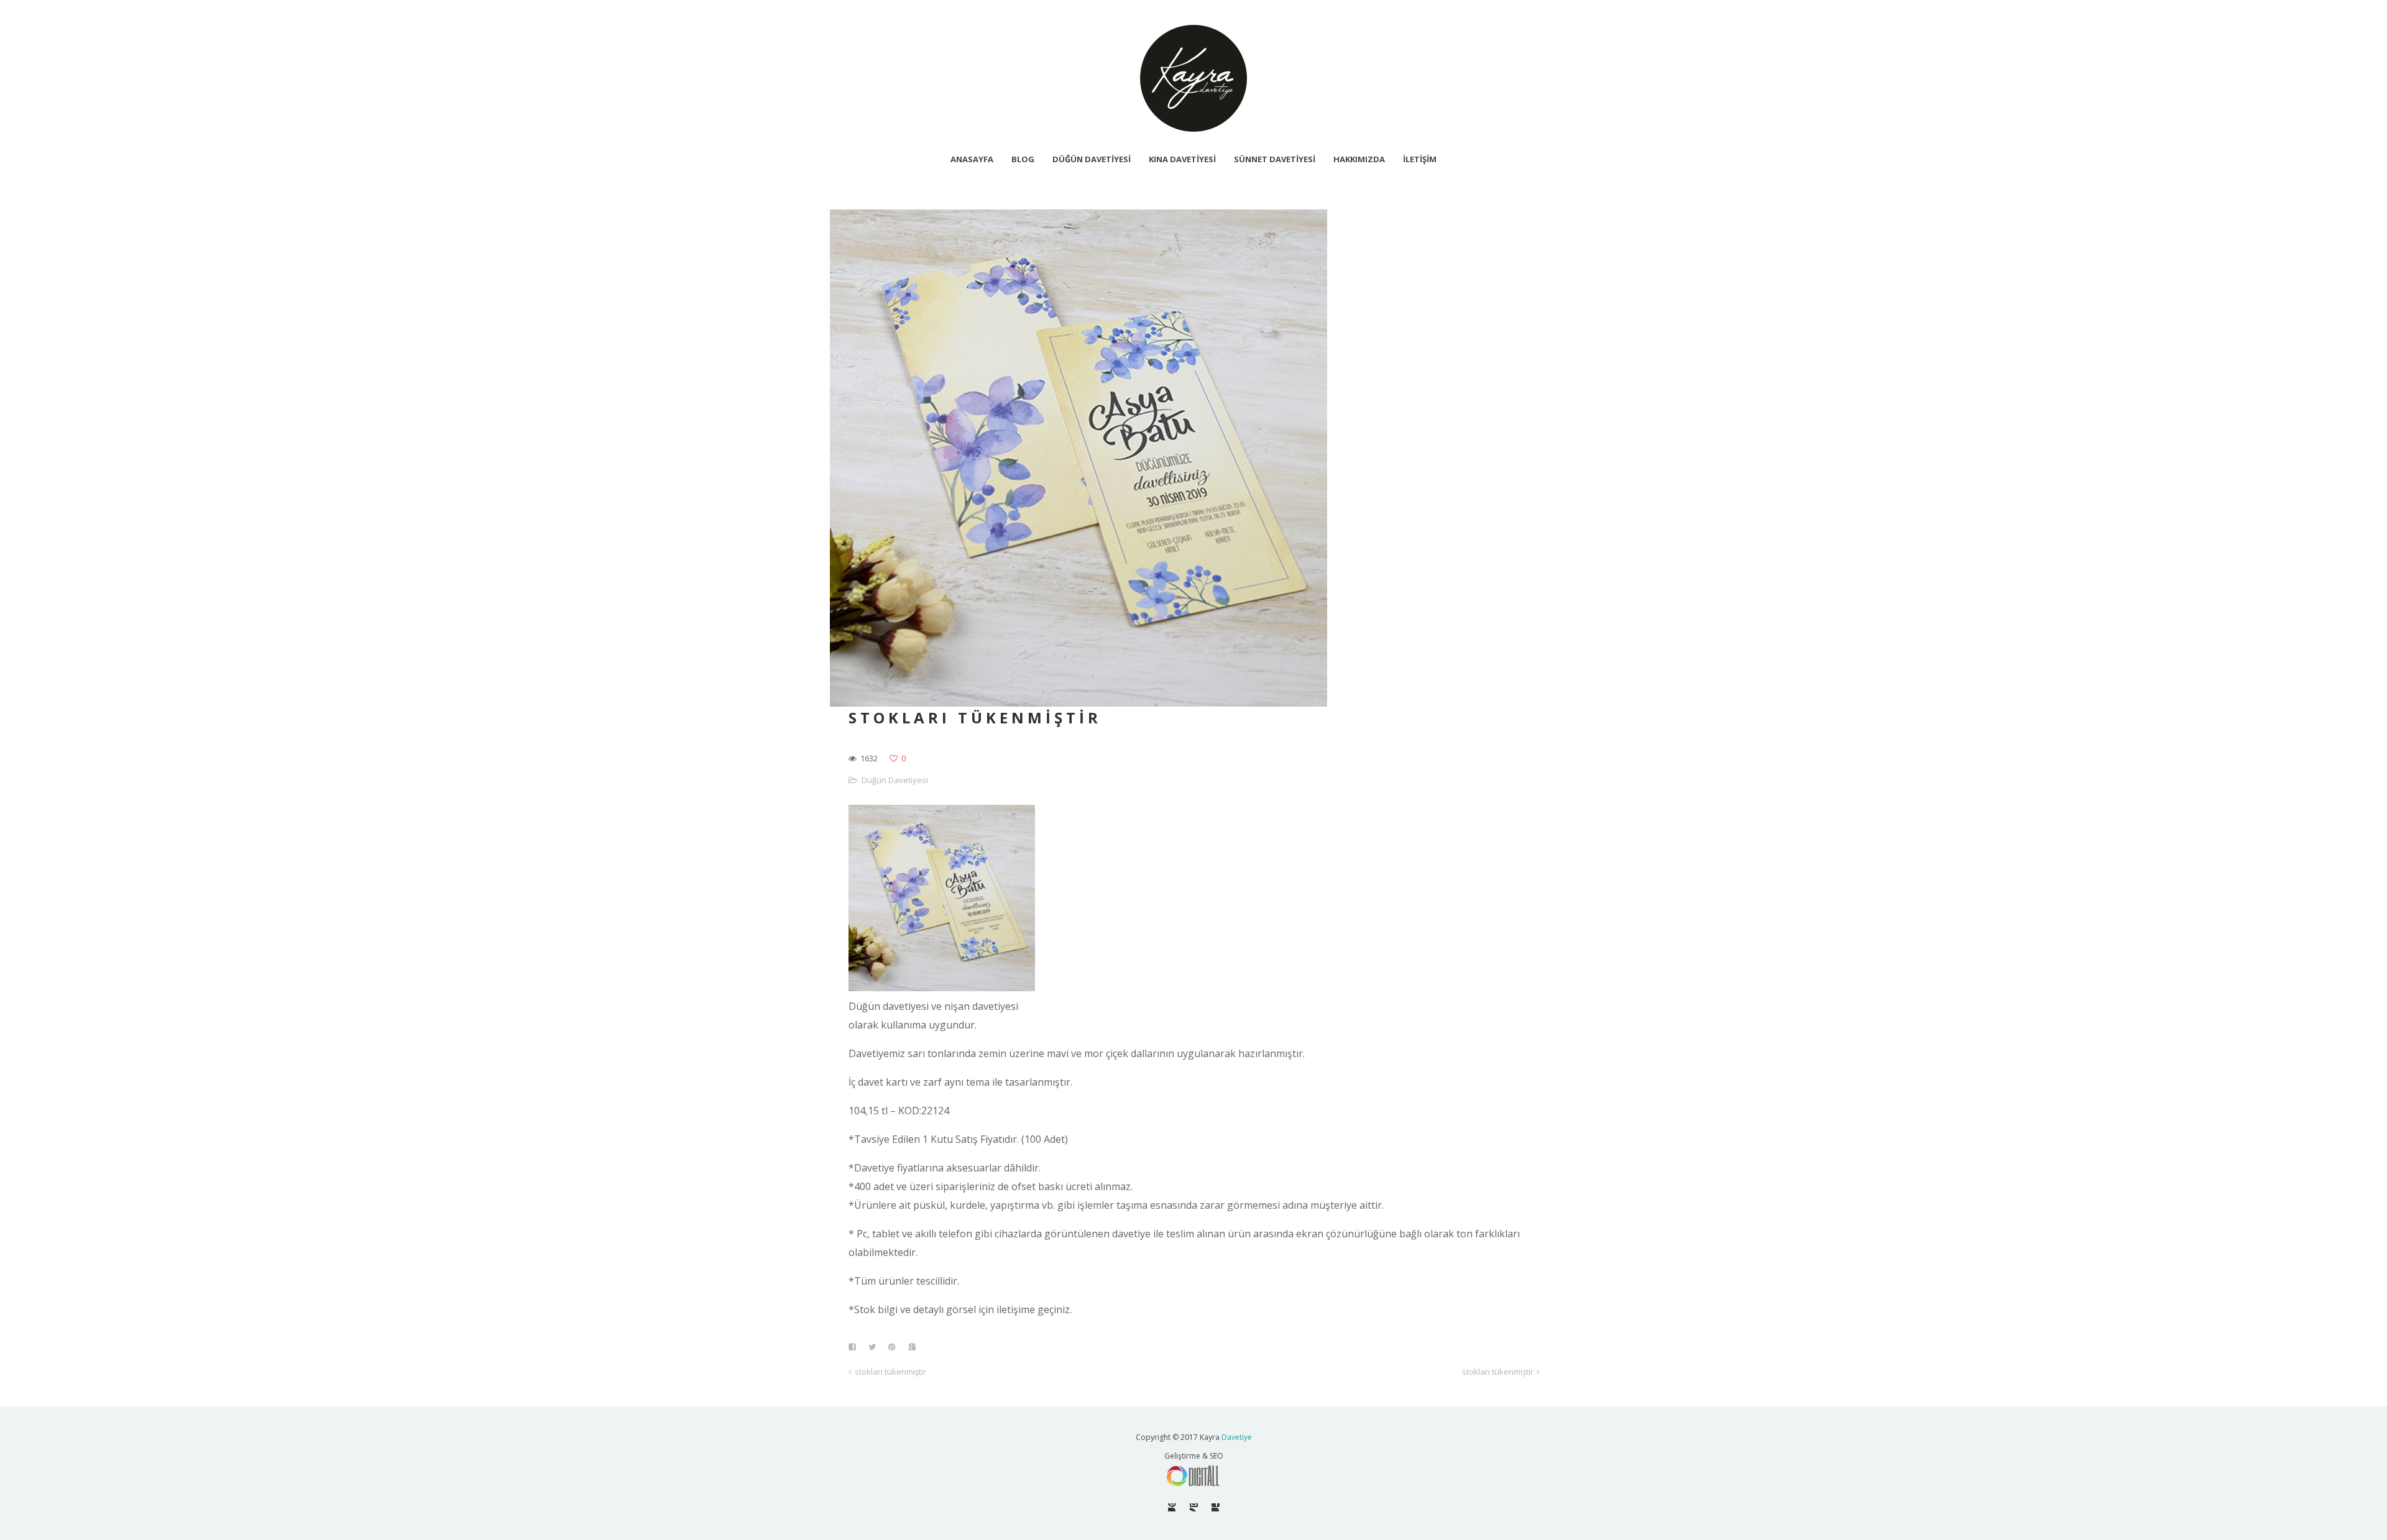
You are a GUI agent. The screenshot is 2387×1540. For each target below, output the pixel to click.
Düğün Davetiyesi (895, 780)
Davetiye (1237, 1437)
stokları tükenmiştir (890, 1372)
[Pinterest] (1172, 1507)
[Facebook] (1216, 1507)
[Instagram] (1194, 1507)
